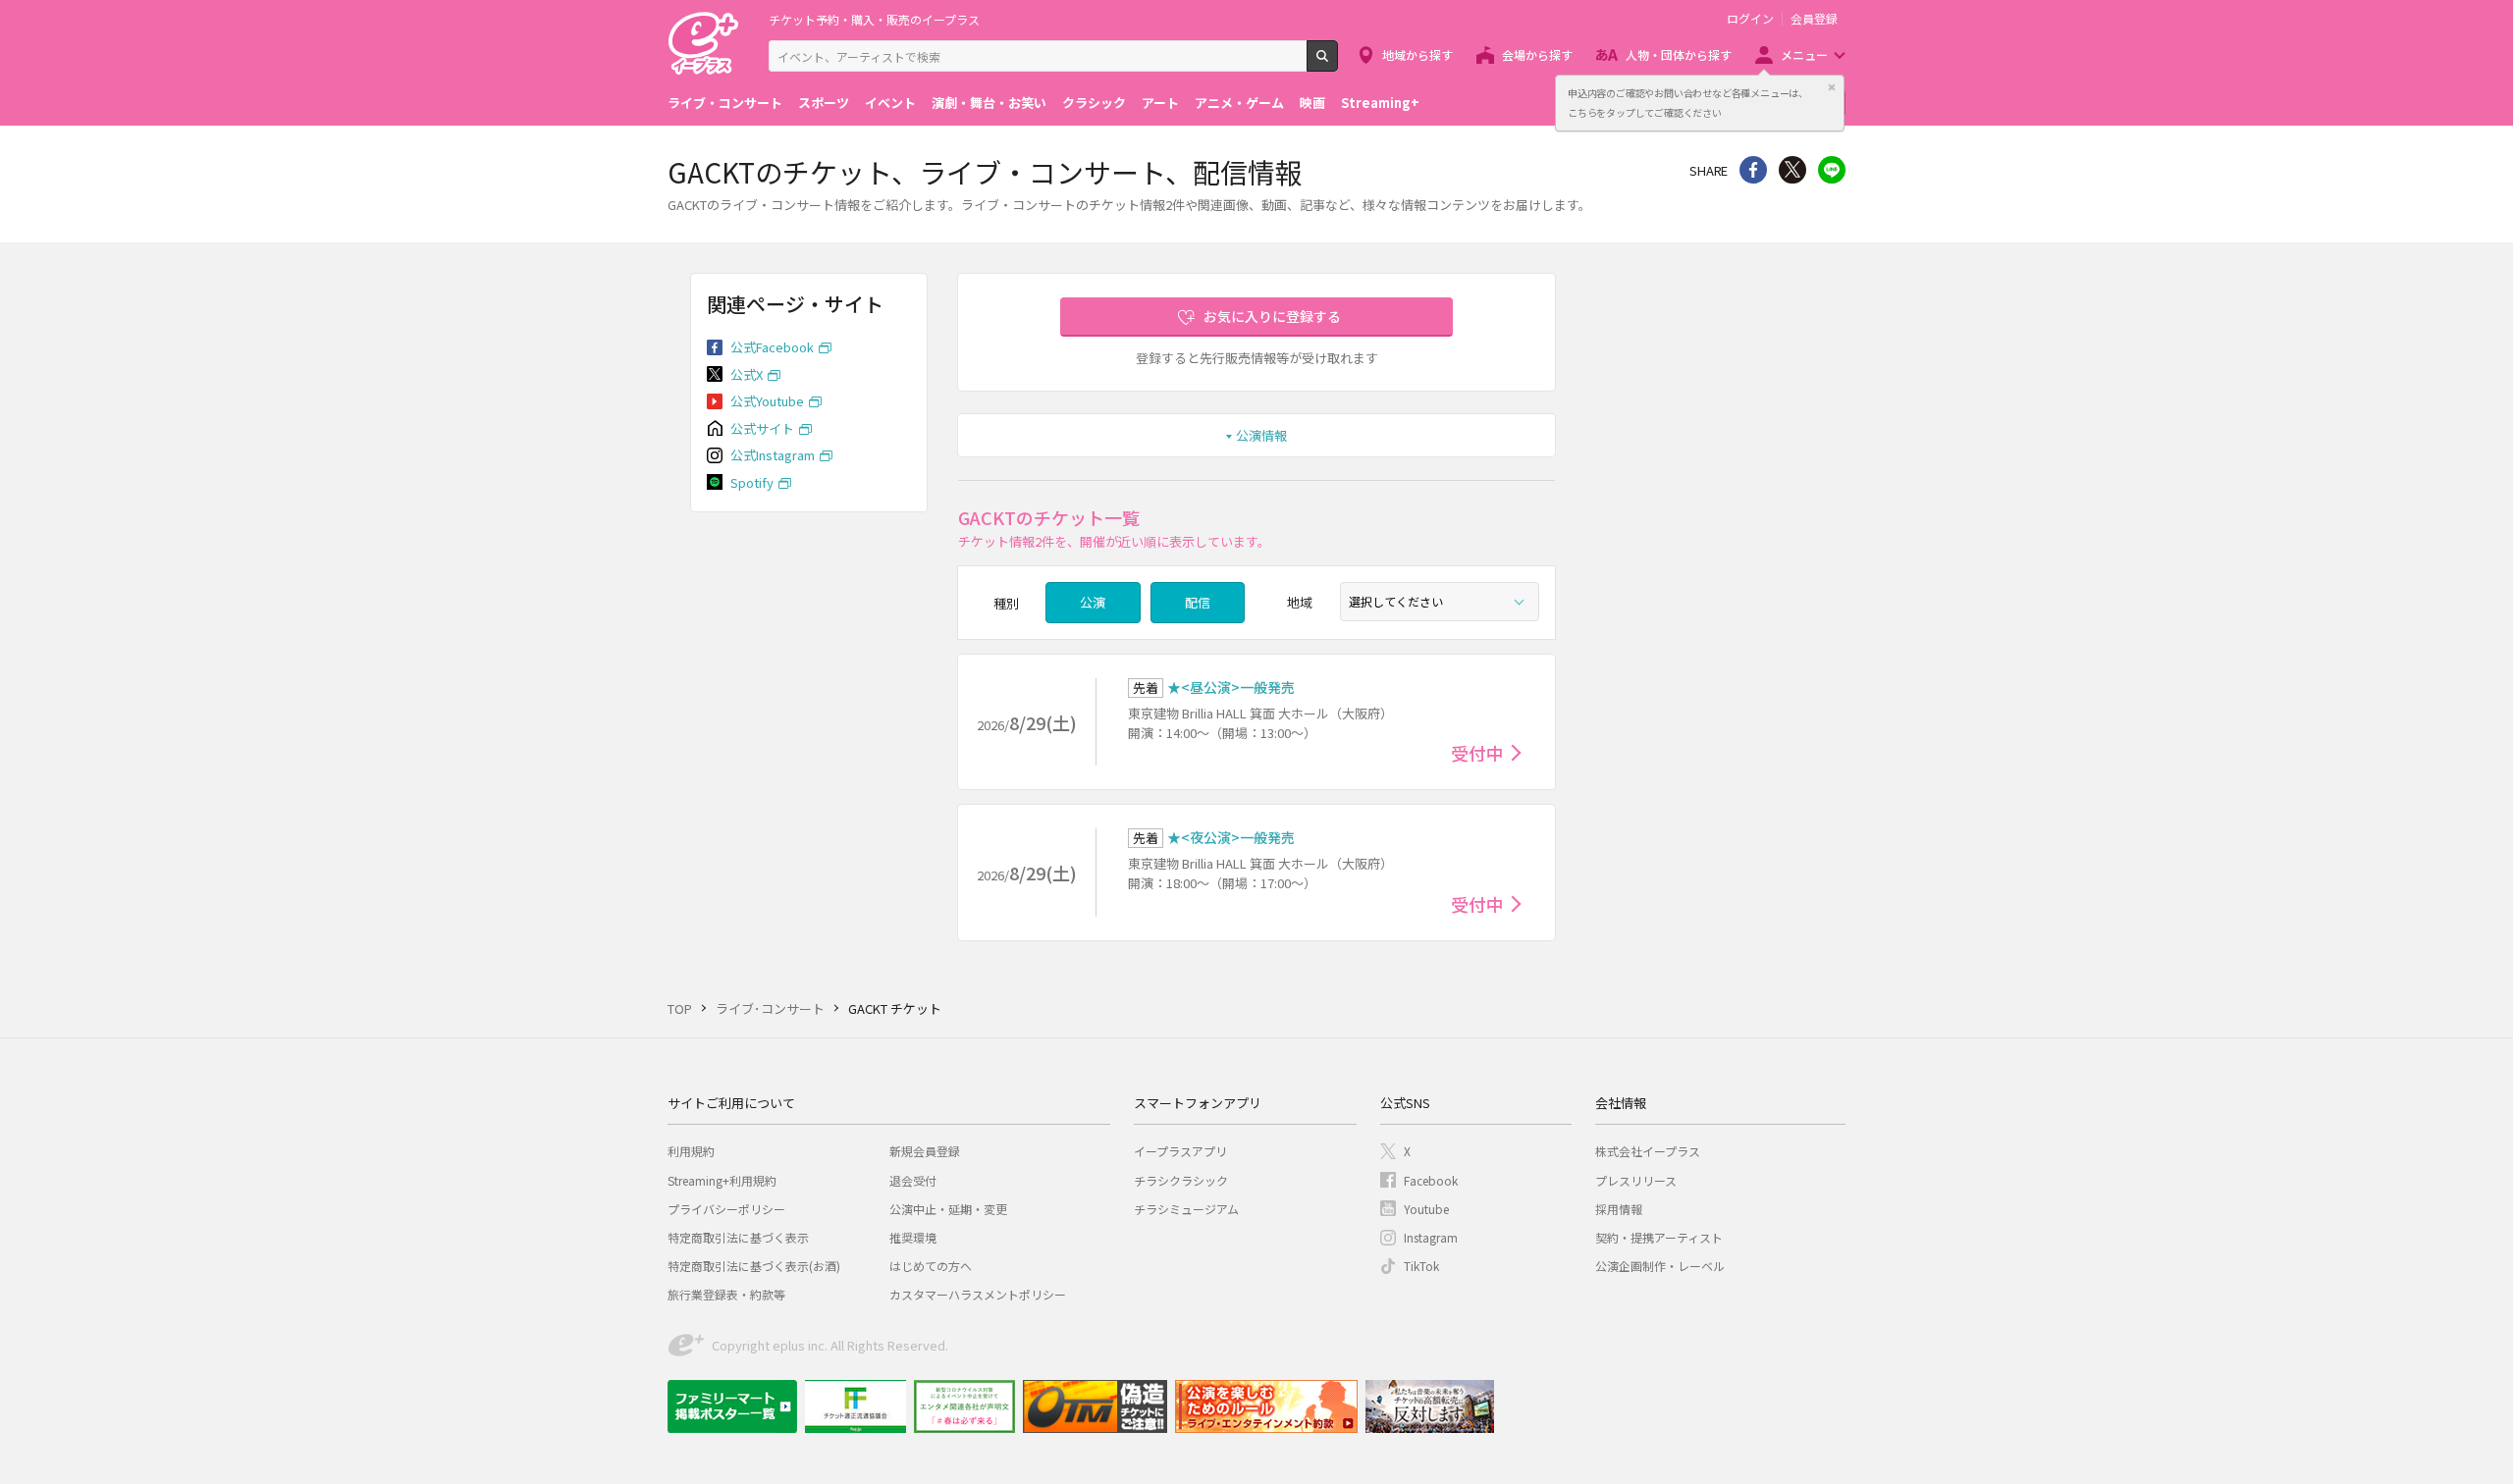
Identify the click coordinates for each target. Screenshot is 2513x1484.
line (1832, 170)
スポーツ (824, 103)
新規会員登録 (925, 1151)
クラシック (1094, 103)
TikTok (1421, 1266)
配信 (1198, 602)
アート (1160, 103)
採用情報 (1619, 1209)
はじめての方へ (931, 1266)
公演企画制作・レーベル (1660, 1266)
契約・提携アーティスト (1659, 1237)
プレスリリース (1636, 1180)
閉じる (1832, 87)
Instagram (1431, 1237)
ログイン (1750, 19)
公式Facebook (772, 347)
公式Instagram (773, 455)
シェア (1753, 170)
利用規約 (691, 1151)
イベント (890, 103)
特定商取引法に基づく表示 (738, 1237)
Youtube (1426, 1209)
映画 (1312, 103)
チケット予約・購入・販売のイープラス (874, 19)
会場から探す (1537, 54)
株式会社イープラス (1648, 1151)
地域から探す (1417, 54)
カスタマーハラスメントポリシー (978, 1294)
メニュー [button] (1804, 54)
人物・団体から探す (1679, 54)
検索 (1337, 64)
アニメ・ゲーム (1239, 103)
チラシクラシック (1181, 1180)
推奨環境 (913, 1237)
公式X (747, 374)
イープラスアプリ (1180, 1151)
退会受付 (913, 1180)
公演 (1093, 602)
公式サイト (762, 428)
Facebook (1431, 1180)
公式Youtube (767, 401)
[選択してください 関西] (1440, 602)
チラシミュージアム (1186, 1209)
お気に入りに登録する (1272, 316)
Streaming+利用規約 (722, 1180)
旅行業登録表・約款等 (726, 1294)
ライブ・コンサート (725, 103)
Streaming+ (1380, 103)
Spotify (752, 482)
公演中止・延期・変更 (948, 1209)
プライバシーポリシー (726, 1209)
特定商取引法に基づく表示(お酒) (754, 1266)
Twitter (1792, 170)
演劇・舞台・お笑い (989, 103)
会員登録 (1814, 19)
